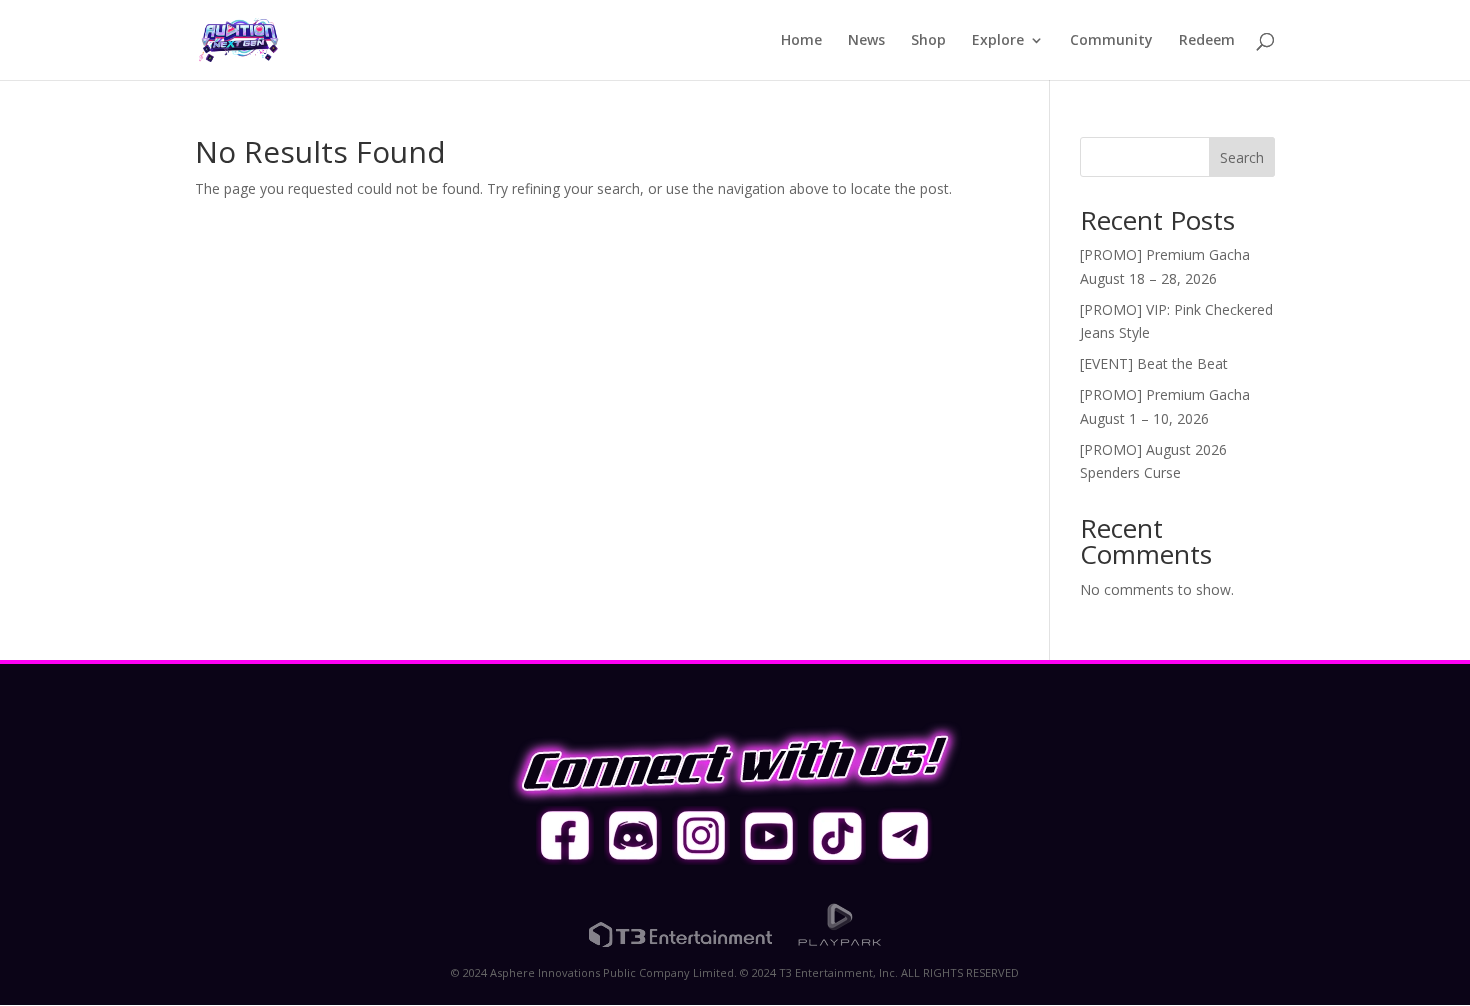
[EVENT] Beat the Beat (1154, 363)
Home (801, 41)
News (866, 41)
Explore (998, 41)
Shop (928, 41)
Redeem (1207, 41)
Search (1242, 157)
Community (1111, 41)
